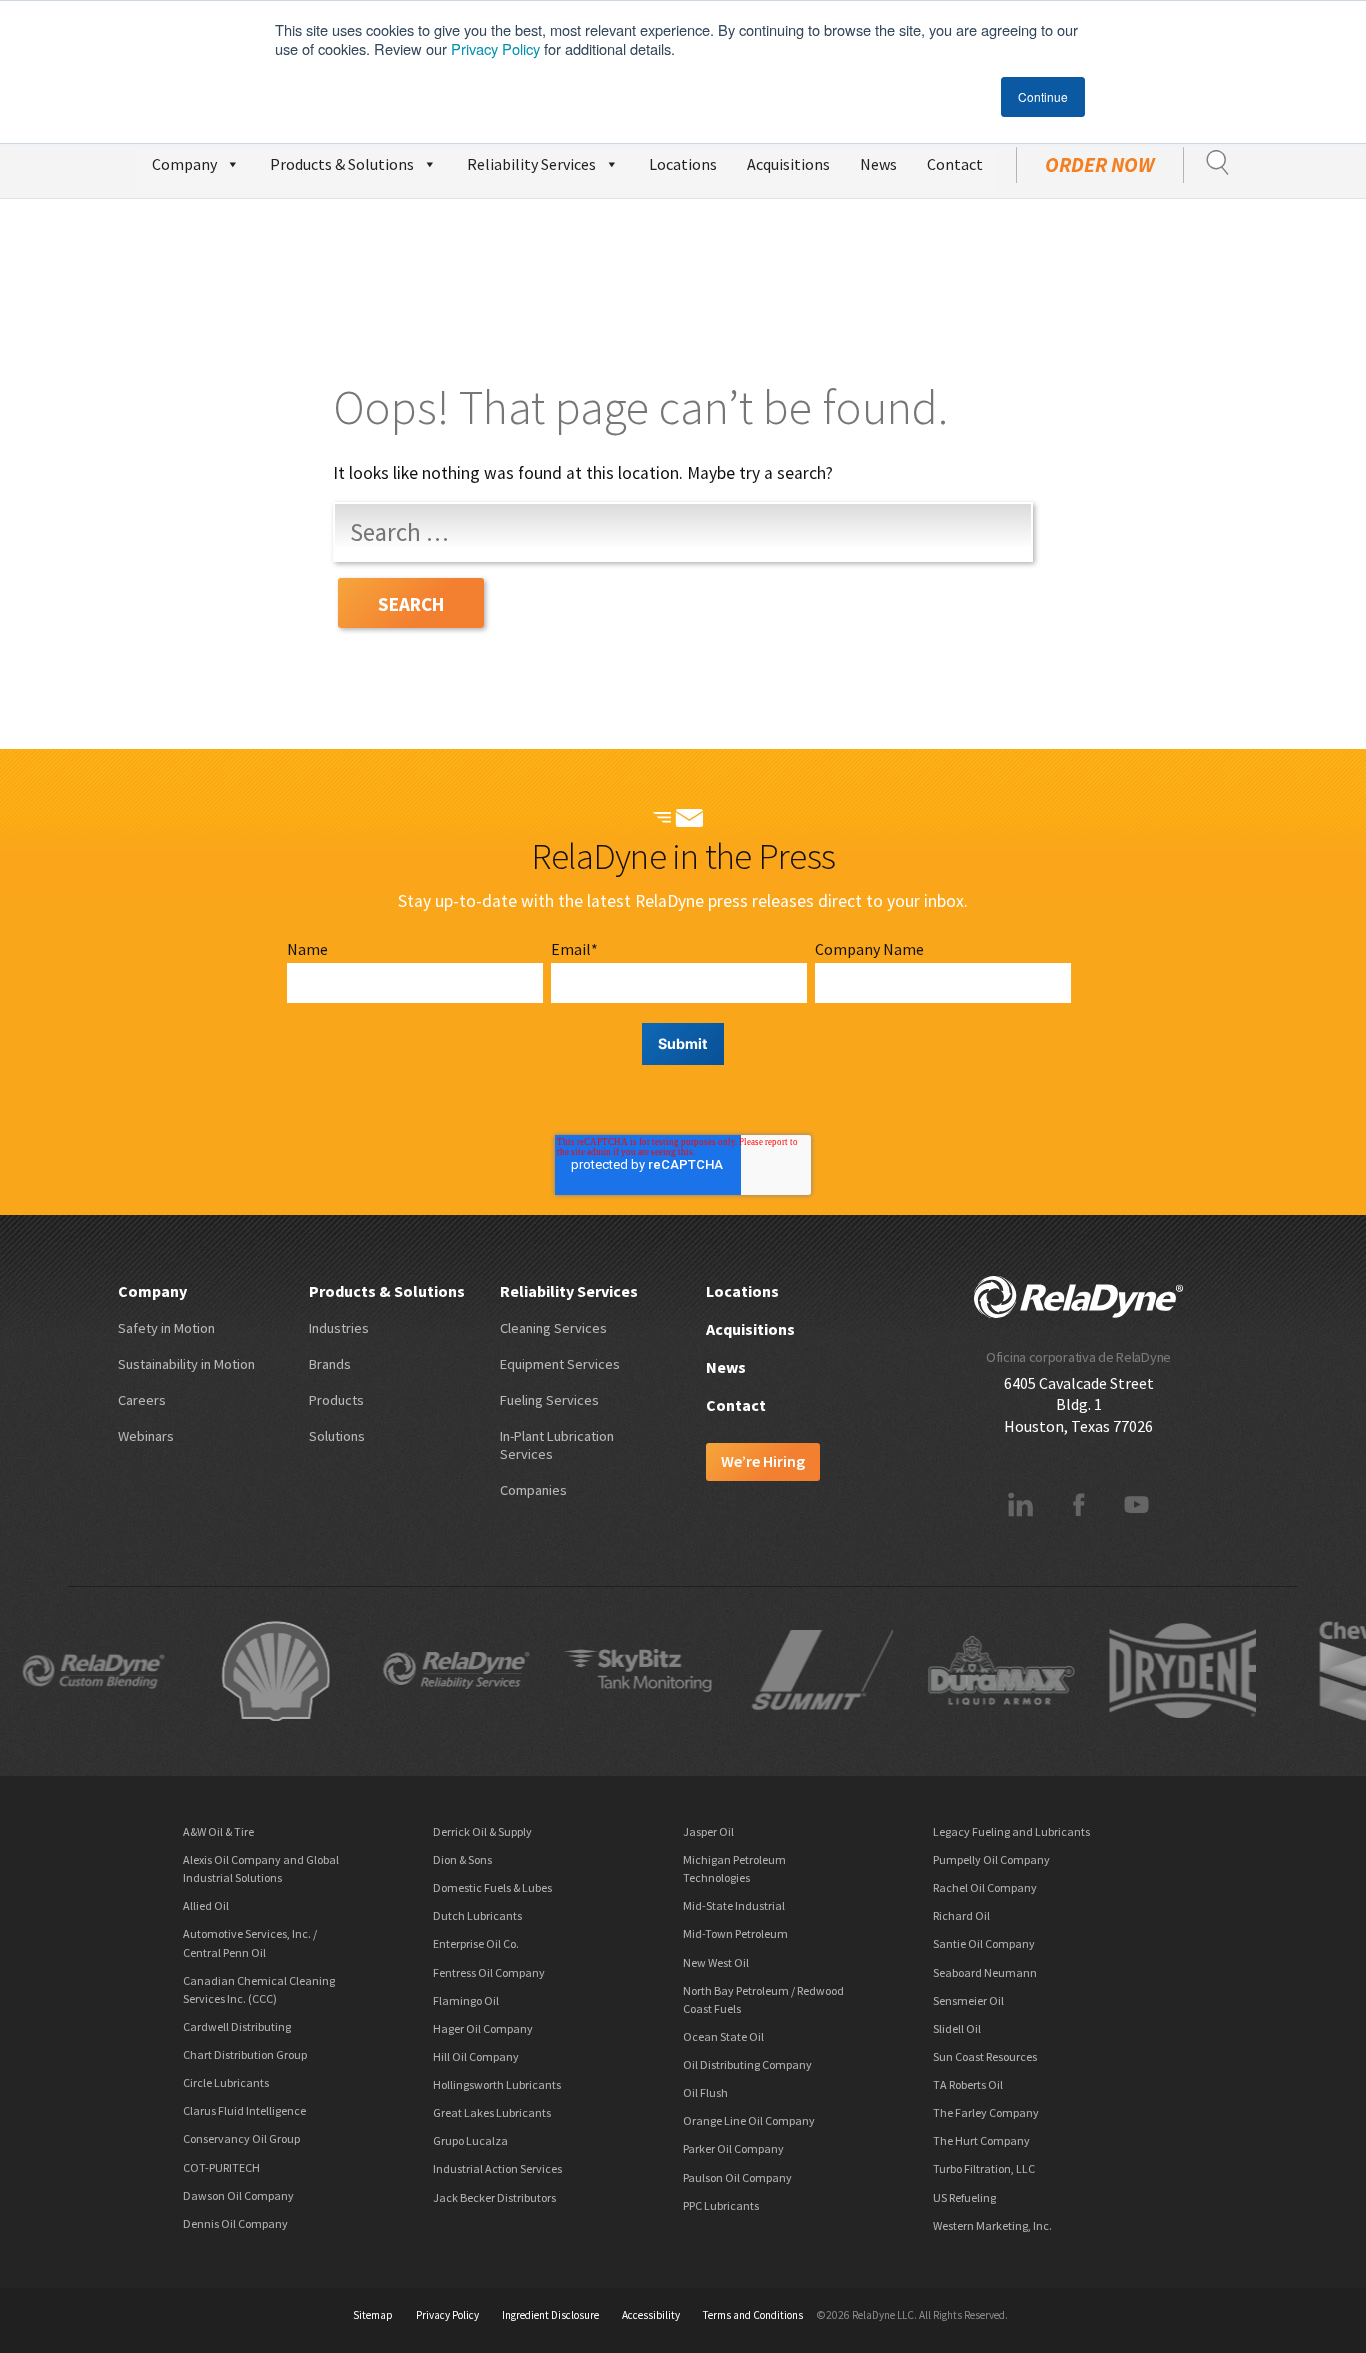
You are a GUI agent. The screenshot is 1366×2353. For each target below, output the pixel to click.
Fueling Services (549, 1400)
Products (336, 1400)
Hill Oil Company (476, 2056)
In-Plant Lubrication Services (557, 1445)
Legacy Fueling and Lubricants (1011, 1831)
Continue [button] (1043, 96)
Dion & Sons (462, 1859)
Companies (533, 1490)
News (878, 164)
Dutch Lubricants (477, 1915)
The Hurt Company (981, 2140)
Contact (955, 164)
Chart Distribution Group (245, 2054)
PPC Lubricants (721, 2205)
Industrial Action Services (497, 2168)
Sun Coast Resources (985, 2056)
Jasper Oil (708, 1831)
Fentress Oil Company (489, 1972)
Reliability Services (531, 164)
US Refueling (964, 2197)
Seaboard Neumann (985, 1972)
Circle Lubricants (226, 2082)
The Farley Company (986, 2112)
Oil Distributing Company (747, 2064)
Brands (330, 1364)
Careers (142, 1400)
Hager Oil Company (483, 2028)
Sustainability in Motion (186, 1364)
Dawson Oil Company (238, 2195)
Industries (339, 1328)
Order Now (1100, 165)
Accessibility (651, 2315)
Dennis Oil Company (235, 2223)
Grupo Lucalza (470, 2140)
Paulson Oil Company (737, 2177)
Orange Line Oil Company (749, 2120)
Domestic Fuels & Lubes (492, 1887)
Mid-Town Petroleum (735, 1933)
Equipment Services (560, 1364)
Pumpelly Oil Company (991, 1859)
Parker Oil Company (733, 2148)
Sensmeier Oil (968, 2000)
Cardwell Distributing (237, 2026)
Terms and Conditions (753, 2315)
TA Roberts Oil (968, 2084)
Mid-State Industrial (734, 1905)
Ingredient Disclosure (550, 2315)
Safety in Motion (166, 1328)
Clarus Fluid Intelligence (244, 2110)
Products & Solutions (342, 164)
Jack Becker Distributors (494, 2197)
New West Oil (716, 1962)
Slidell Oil (957, 2028)
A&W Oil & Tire (218, 1831)
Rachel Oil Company (985, 1887)
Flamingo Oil (466, 2000)
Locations (683, 164)
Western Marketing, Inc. (992, 2225)
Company (184, 164)
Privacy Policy (495, 48)
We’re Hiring (763, 1461)
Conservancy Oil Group (241, 2138)
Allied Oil (206, 1905)
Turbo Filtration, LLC (984, 2168)
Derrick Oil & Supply (482, 1831)
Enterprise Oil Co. (476, 1943)
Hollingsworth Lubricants (497, 2084)
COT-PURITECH (221, 2167)
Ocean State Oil (723, 2036)
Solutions (337, 1436)
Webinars (146, 1436)
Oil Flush (705, 2092)
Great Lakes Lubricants (492, 2112)
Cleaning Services (553, 1328)
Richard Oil (961, 1915)
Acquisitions (788, 164)
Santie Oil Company (984, 1943)
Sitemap (373, 2315)
